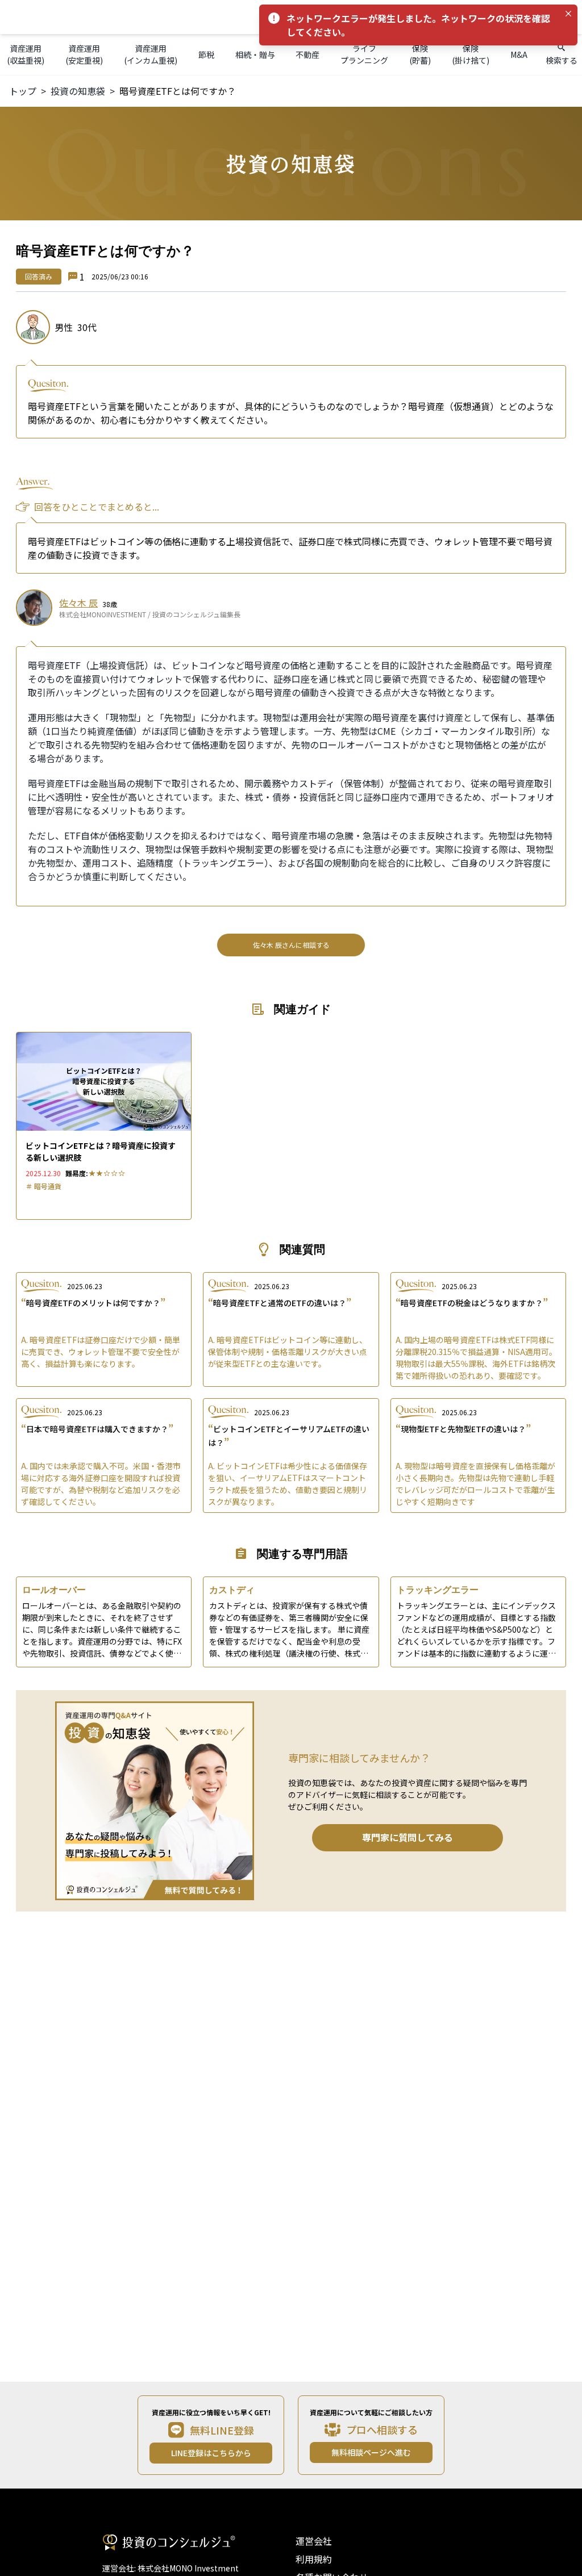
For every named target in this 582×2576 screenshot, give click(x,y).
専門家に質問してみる (408, 1837)
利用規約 (314, 2559)
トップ (23, 91)
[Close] (568, 14)
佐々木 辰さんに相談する (291, 945)
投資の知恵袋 (78, 91)
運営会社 (314, 2541)
